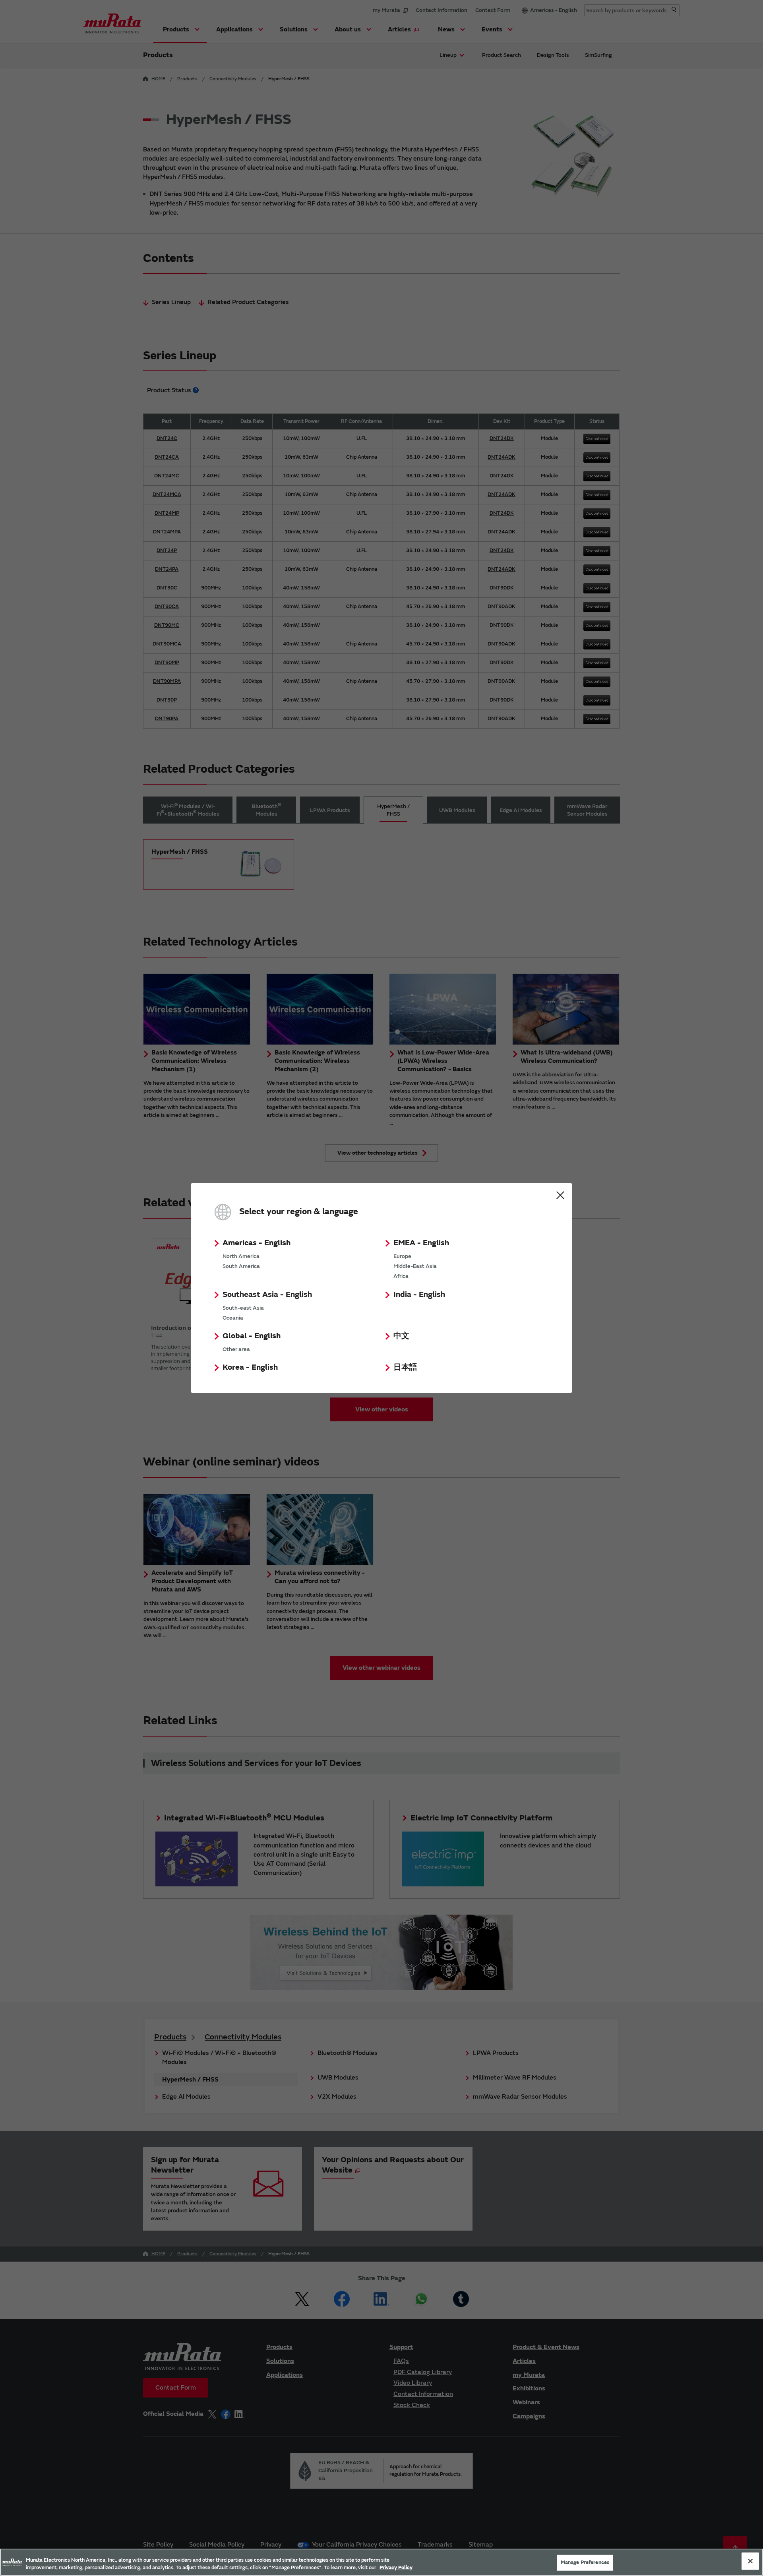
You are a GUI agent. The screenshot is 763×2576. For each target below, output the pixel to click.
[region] (381, 2562)
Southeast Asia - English (267, 1294)
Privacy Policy (396, 2568)
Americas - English (257, 1243)
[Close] (750, 2561)
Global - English (252, 1336)
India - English (419, 1294)
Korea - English (250, 1367)
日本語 (405, 1367)
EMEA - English (421, 1243)
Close (560, 1195)
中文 (401, 1336)
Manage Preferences (585, 2562)
